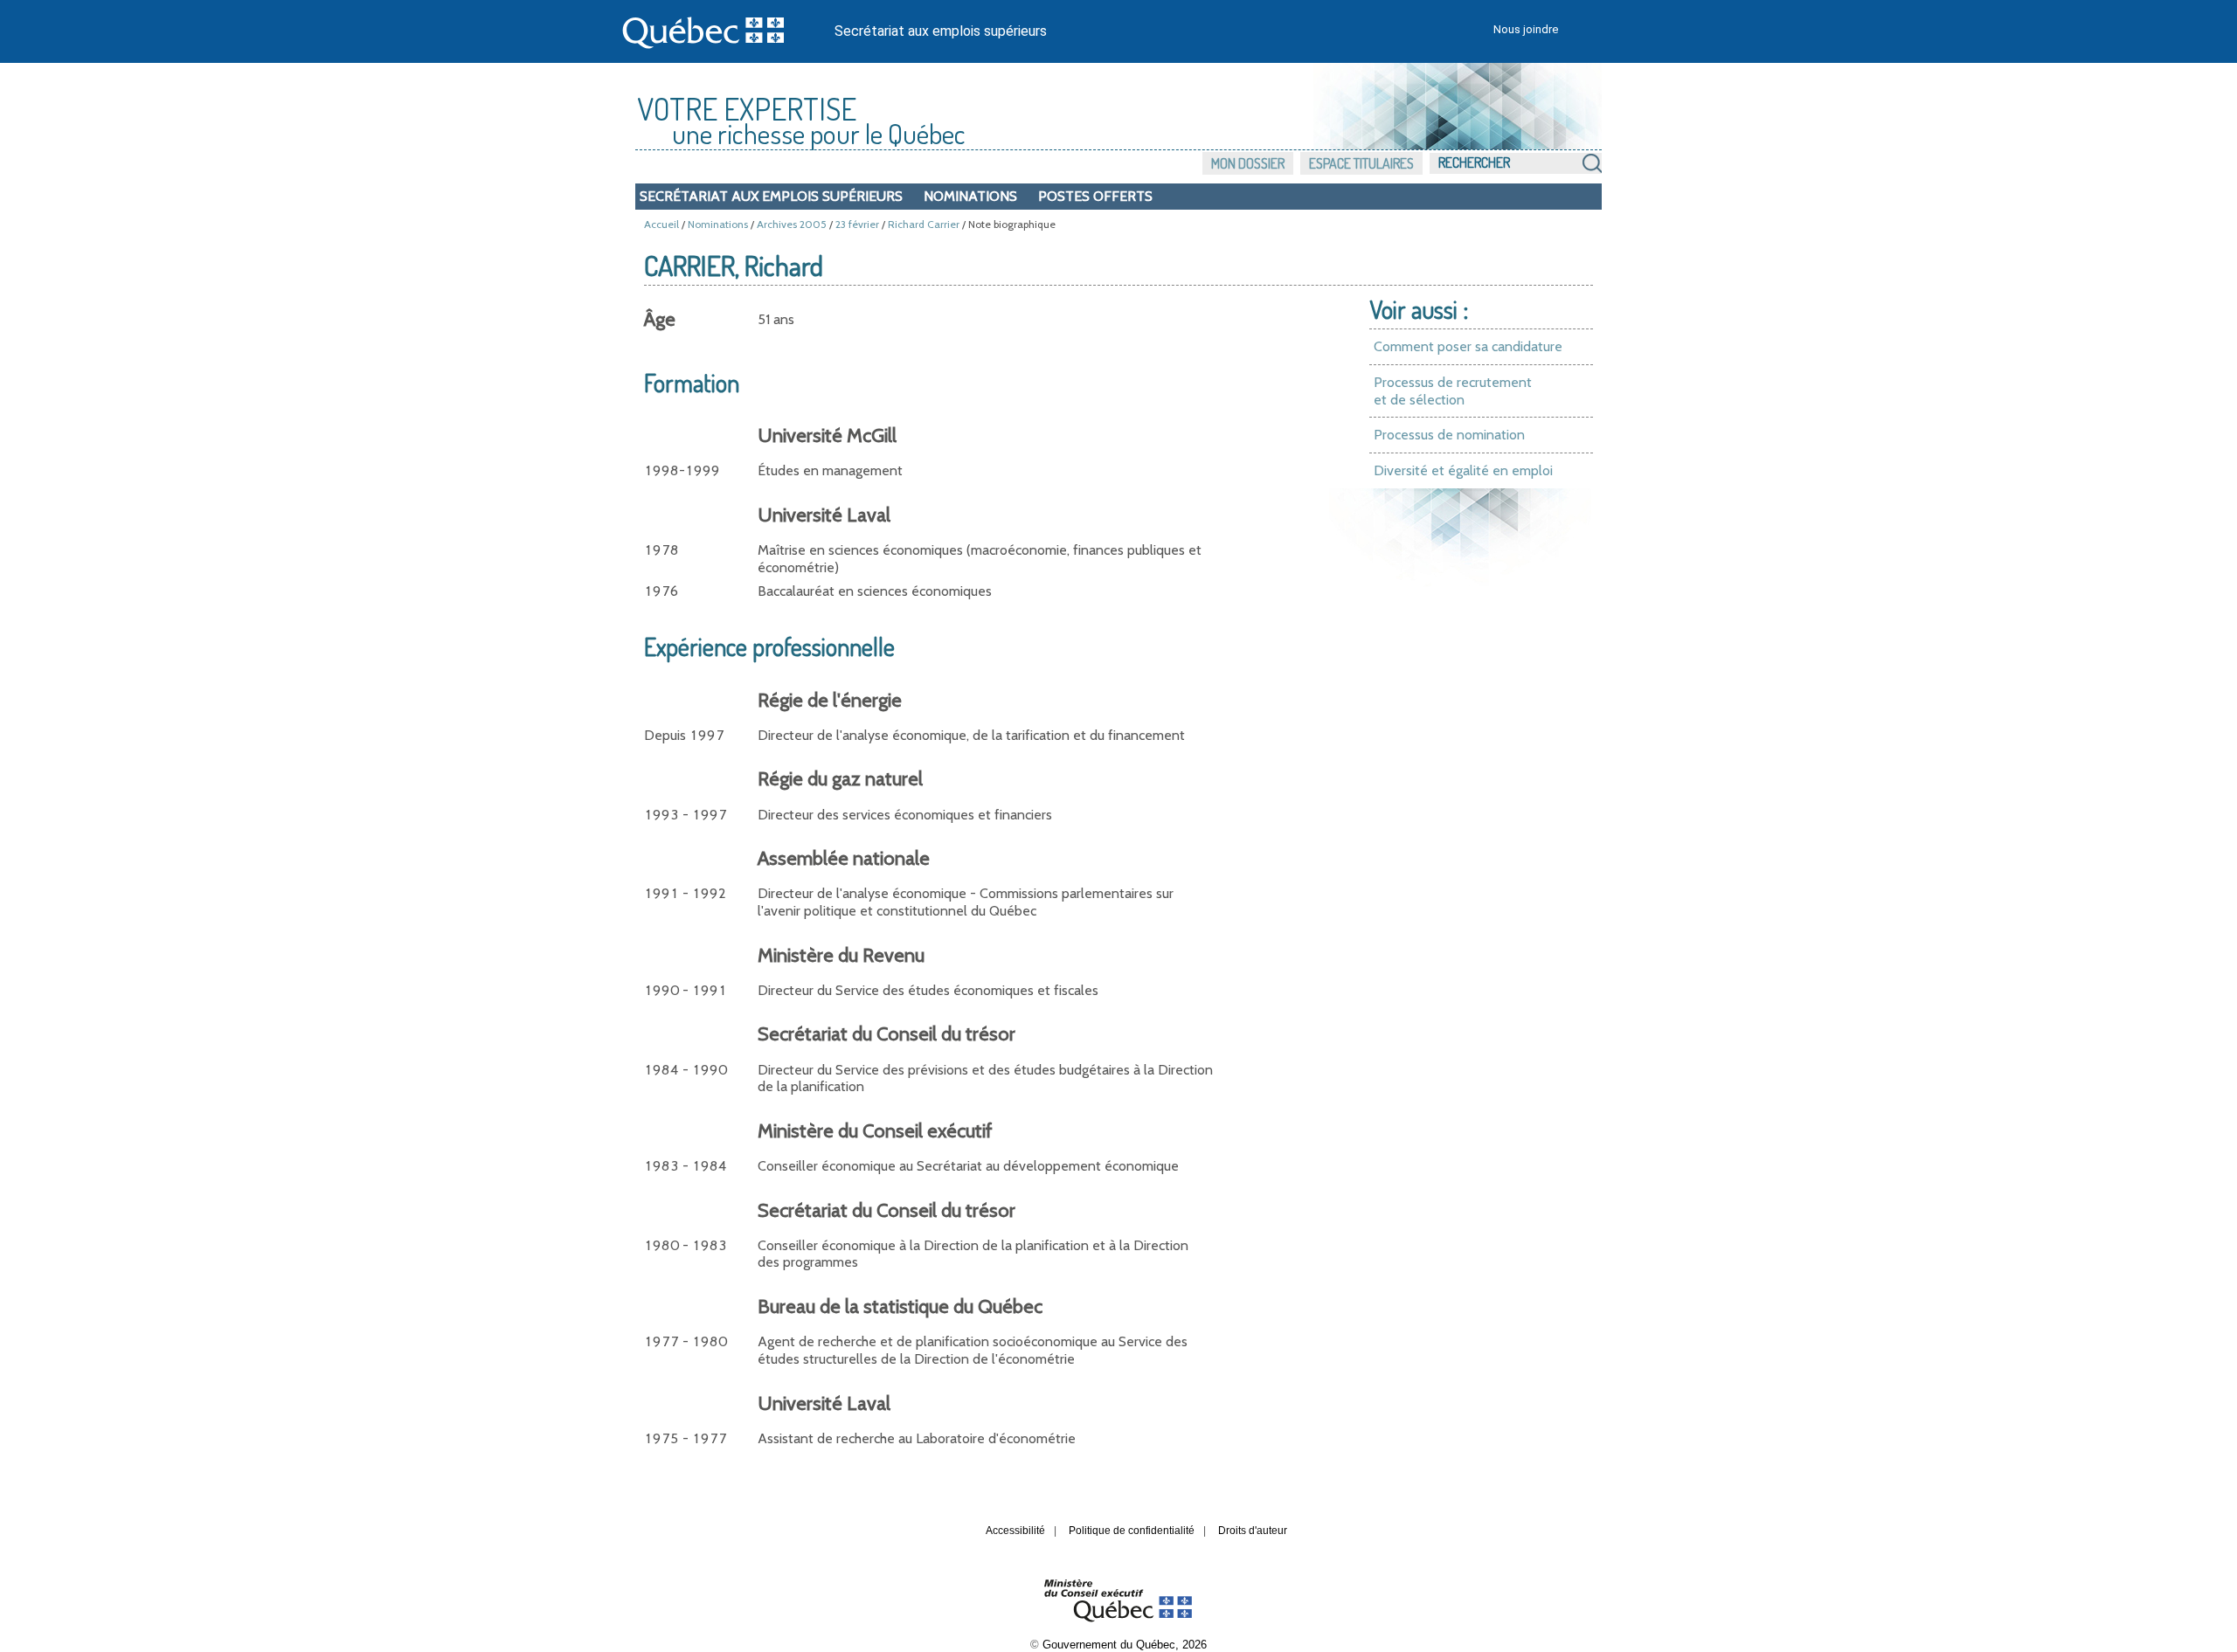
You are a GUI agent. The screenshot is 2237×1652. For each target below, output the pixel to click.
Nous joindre (1526, 29)
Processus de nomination (1449, 435)
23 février (857, 224)
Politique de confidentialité (1132, 1531)
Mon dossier (1248, 163)
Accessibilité (1015, 1531)
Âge (660, 319)
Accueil (661, 224)
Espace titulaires (1361, 163)
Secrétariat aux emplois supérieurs (941, 31)
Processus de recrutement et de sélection (1453, 391)
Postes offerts (1095, 196)
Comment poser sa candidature (1468, 346)
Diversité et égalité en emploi (1463, 470)
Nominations (970, 196)
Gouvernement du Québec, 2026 (1125, 1645)
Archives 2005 (792, 224)
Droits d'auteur (1253, 1531)
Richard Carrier (924, 224)
